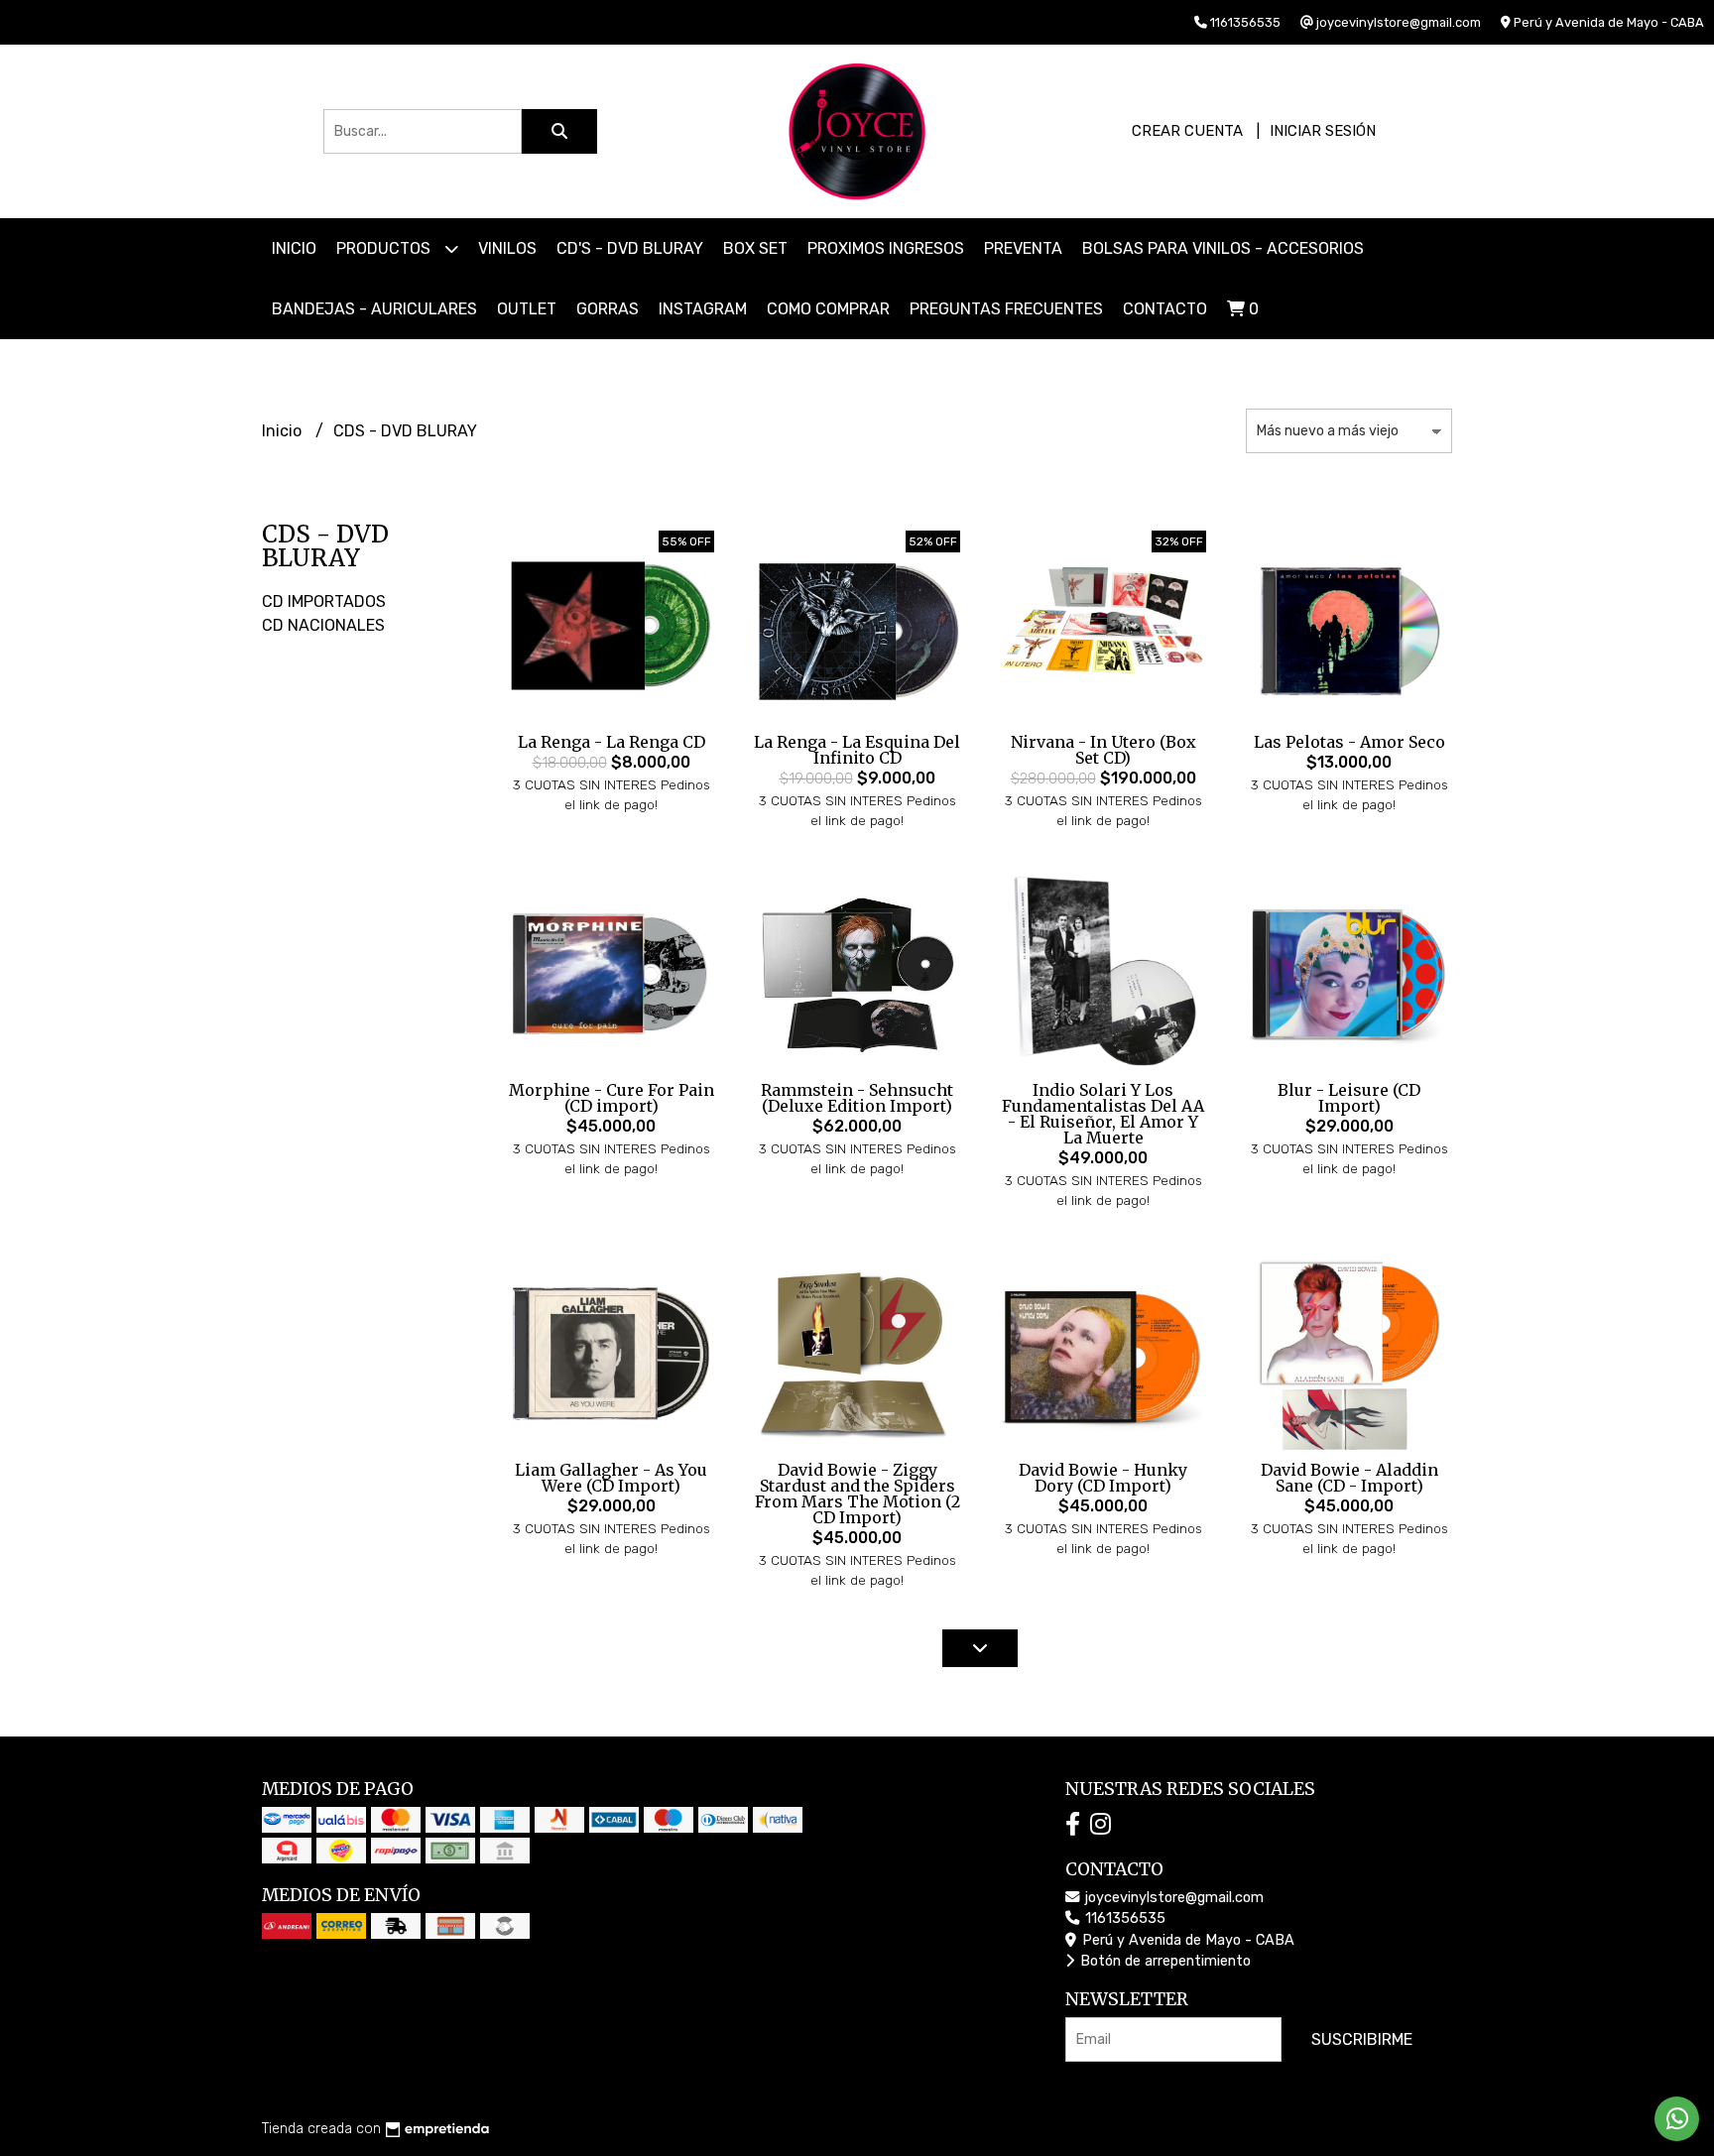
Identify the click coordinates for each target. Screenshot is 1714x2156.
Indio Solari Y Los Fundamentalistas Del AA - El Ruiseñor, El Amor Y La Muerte (1103, 1114)
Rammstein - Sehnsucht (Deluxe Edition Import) (857, 1098)
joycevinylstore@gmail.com (1172, 1898)
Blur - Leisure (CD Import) (1349, 1098)
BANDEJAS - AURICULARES (374, 309)
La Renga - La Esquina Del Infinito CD (857, 750)
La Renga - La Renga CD (612, 742)
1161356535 (1123, 1918)
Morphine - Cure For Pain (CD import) (612, 1098)
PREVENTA (1023, 248)
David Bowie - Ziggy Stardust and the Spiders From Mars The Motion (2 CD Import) (857, 1494)
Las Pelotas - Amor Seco (1349, 742)
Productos (385, 248)
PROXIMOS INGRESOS (886, 248)
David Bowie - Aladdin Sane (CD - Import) (1349, 1478)
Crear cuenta (1187, 131)
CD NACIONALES (323, 625)
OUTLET (527, 309)
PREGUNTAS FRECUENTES (1006, 309)
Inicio (294, 248)
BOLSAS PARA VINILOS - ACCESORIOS (1223, 248)
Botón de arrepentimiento (1163, 1961)
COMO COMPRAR (828, 309)
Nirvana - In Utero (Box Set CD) (1103, 750)
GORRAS (608, 309)
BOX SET (755, 248)
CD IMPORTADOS (324, 601)
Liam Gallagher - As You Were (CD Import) (611, 1478)
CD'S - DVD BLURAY (630, 248)
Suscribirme (1362, 2039)
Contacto (1165, 309)
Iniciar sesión (1323, 131)
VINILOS (507, 248)
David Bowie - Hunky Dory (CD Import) (1103, 1478)
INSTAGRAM (703, 309)
